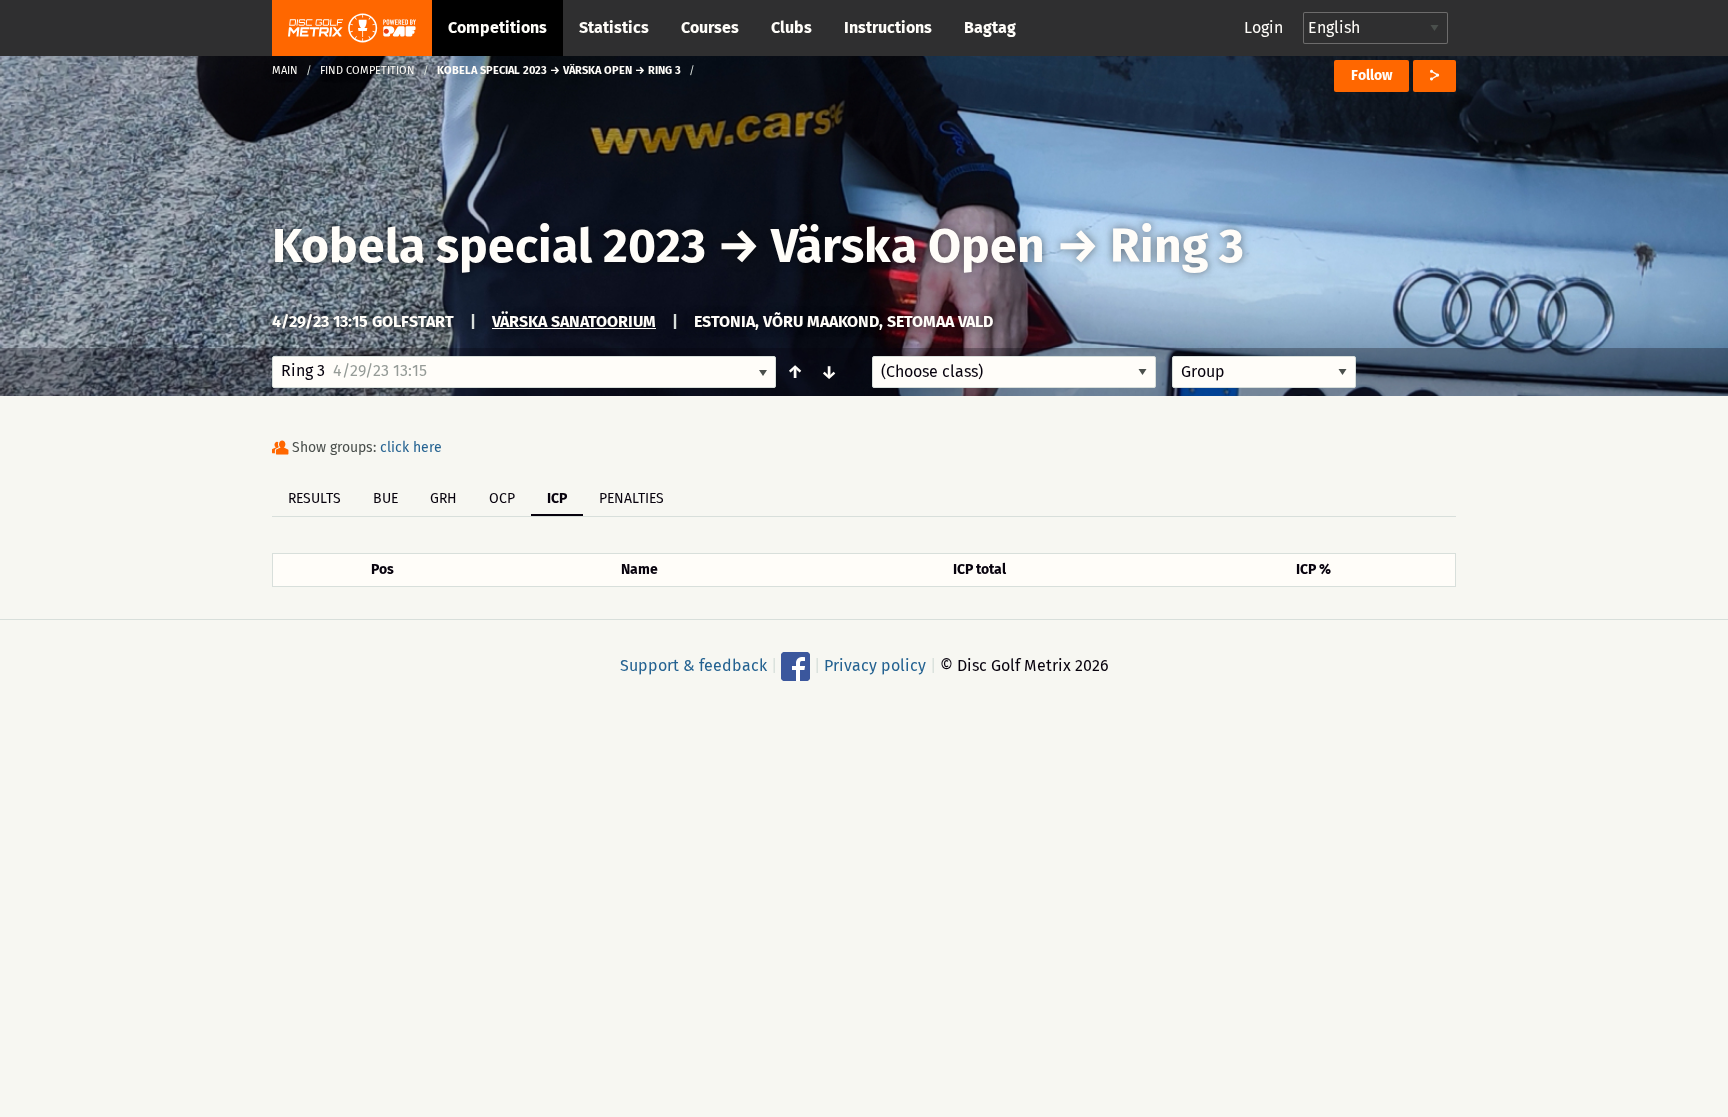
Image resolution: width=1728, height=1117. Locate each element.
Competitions (497, 27)
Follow (1371, 75)
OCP (502, 498)
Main (285, 70)
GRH (443, 498)
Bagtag (990, 27)
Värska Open (908, 246)
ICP (557, 498)
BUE (385, 498)
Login (1263, 27)
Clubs (791, 27)
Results (314, 498)
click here (411, 447)
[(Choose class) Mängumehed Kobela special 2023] (1014, 372)
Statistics (614, 27)
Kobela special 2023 (489, 246)
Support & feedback (693, 665)
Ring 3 (1177, 246)
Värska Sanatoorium (574, 321)
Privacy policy (875, 665)
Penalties (631, 498)
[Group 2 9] (1264, 372)
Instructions (888, 27)
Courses (710, 27)
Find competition (367, 70)
